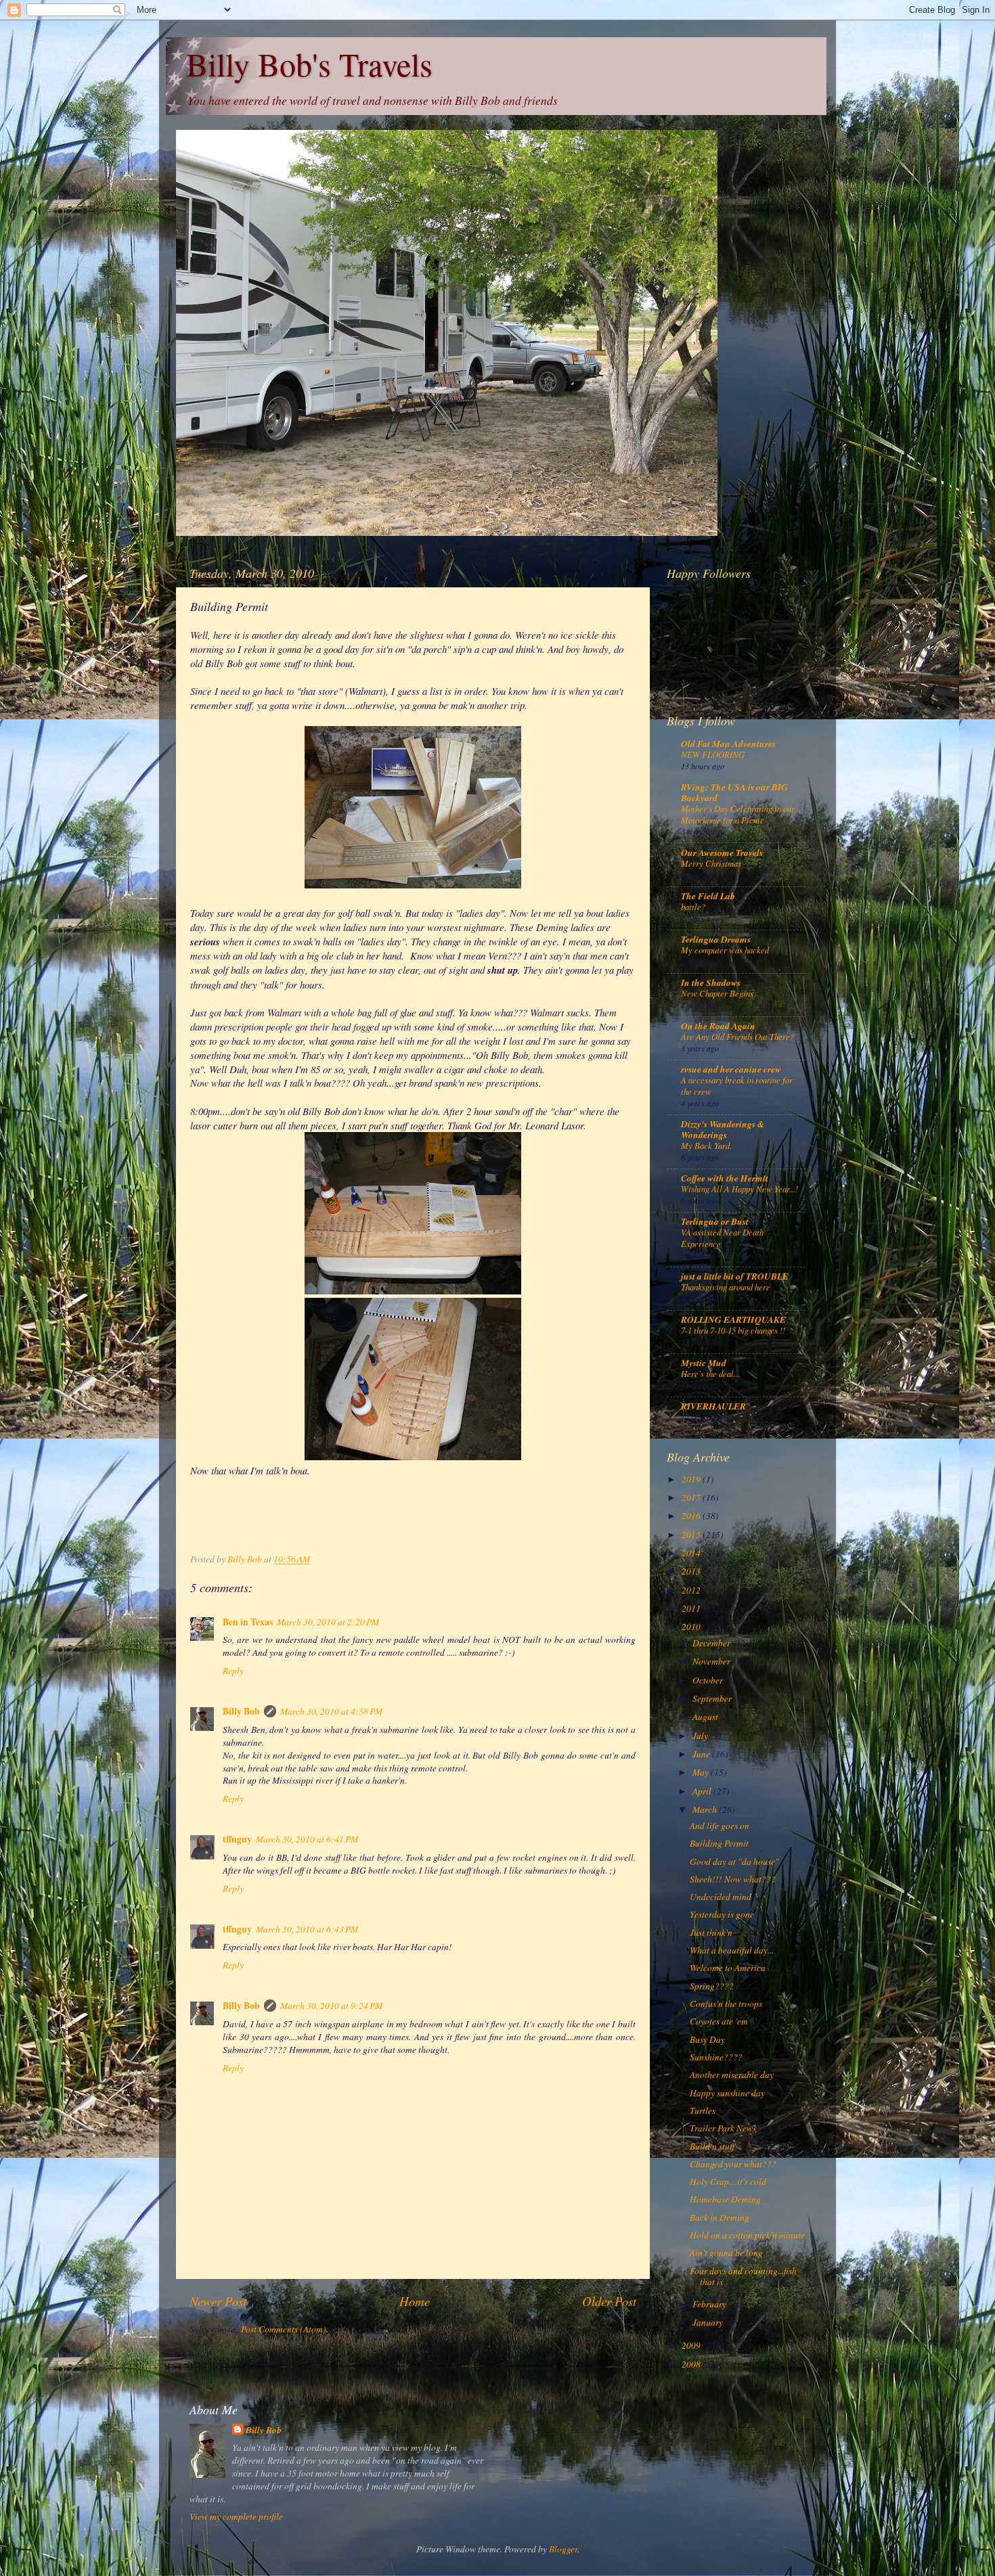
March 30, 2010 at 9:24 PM (331, 2006)
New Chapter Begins (717, 993)
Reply (233, 1671)
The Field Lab (708, 896)
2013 (692, 1571)
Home (415, 2301)
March (706, 1809)
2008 (692, 2364)
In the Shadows (711, 982)
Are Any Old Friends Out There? (737, 1036)
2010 (692, 1627)
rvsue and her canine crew (731, 1069)
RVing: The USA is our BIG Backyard (734, 792)
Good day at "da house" (734, 1861)
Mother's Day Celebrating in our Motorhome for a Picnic (738, 814)
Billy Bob (241, 1711)
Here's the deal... (710, 1373)
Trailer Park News (723, 2128)
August (706, 1717)
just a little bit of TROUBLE (735, 1276)
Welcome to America (728, 1968)
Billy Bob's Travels (309, 64)
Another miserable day (732, 2075)
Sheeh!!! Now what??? (733, 1879)
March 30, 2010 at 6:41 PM (307, 1839)
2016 (692, 1516)
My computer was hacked (725, 950)
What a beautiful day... (732, 1950)
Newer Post (218, 2301)
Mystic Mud (704, 1362)
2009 (692, 2345)
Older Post (609, 2301)
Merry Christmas (711, 863)
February (710, 2304)
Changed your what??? (733, 2164)
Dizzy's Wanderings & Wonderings (723, 1129)
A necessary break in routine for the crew (737, 1085)
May (702, 1772)
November (712, 1661)
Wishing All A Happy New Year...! (739, 1189)
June (702, 1754)
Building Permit (719, 1843)
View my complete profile (236, 2516)
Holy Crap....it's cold (728, 2182)
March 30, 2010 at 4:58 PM (331, 1711)
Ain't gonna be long (726, 2253)
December (712, 1643)
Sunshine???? (716, 2057)
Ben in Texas (248, 1622)
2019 (692, 1479)
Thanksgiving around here (726, 1287)
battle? (693, 906)
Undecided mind (721, 1897)
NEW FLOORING (713, 754)
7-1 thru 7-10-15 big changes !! (733, 1330)
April (703, 1791)
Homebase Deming (725, 2199)
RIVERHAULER (713, 1406)
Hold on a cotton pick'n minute (747, 2235)
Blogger (563, 2549)
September (713, 1698)
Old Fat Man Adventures (728, 743)
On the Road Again (718, 1025)
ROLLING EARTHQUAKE (733, 1319)
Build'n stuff (712, 2146)
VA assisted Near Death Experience (722, 1238)
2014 (692, 1553)
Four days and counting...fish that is (743, 2276)
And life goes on (720, 1826)
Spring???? (712, 1986)
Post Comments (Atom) (284, 2329)
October (709, 1680)
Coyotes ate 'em (719, 2021)
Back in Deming (720, 2217)
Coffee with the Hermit (725, 1178)
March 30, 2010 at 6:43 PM (307, 1929)
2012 (692, 1590)
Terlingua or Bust (715, 1221)
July (701, 1736)
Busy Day (707, 2039)
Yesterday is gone (722, 1914)
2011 (692, 1608)
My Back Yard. (706, 1145)
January (709, 2322)
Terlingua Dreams (716, 939)
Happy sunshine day (727, 2093)
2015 (692, 1535)
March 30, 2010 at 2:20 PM (328, 1622)
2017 (692, 1497)
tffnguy (237, 1839)
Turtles (703, 2110)
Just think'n (711, 1933)
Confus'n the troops (726, 2004)
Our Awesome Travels (722, 852)
